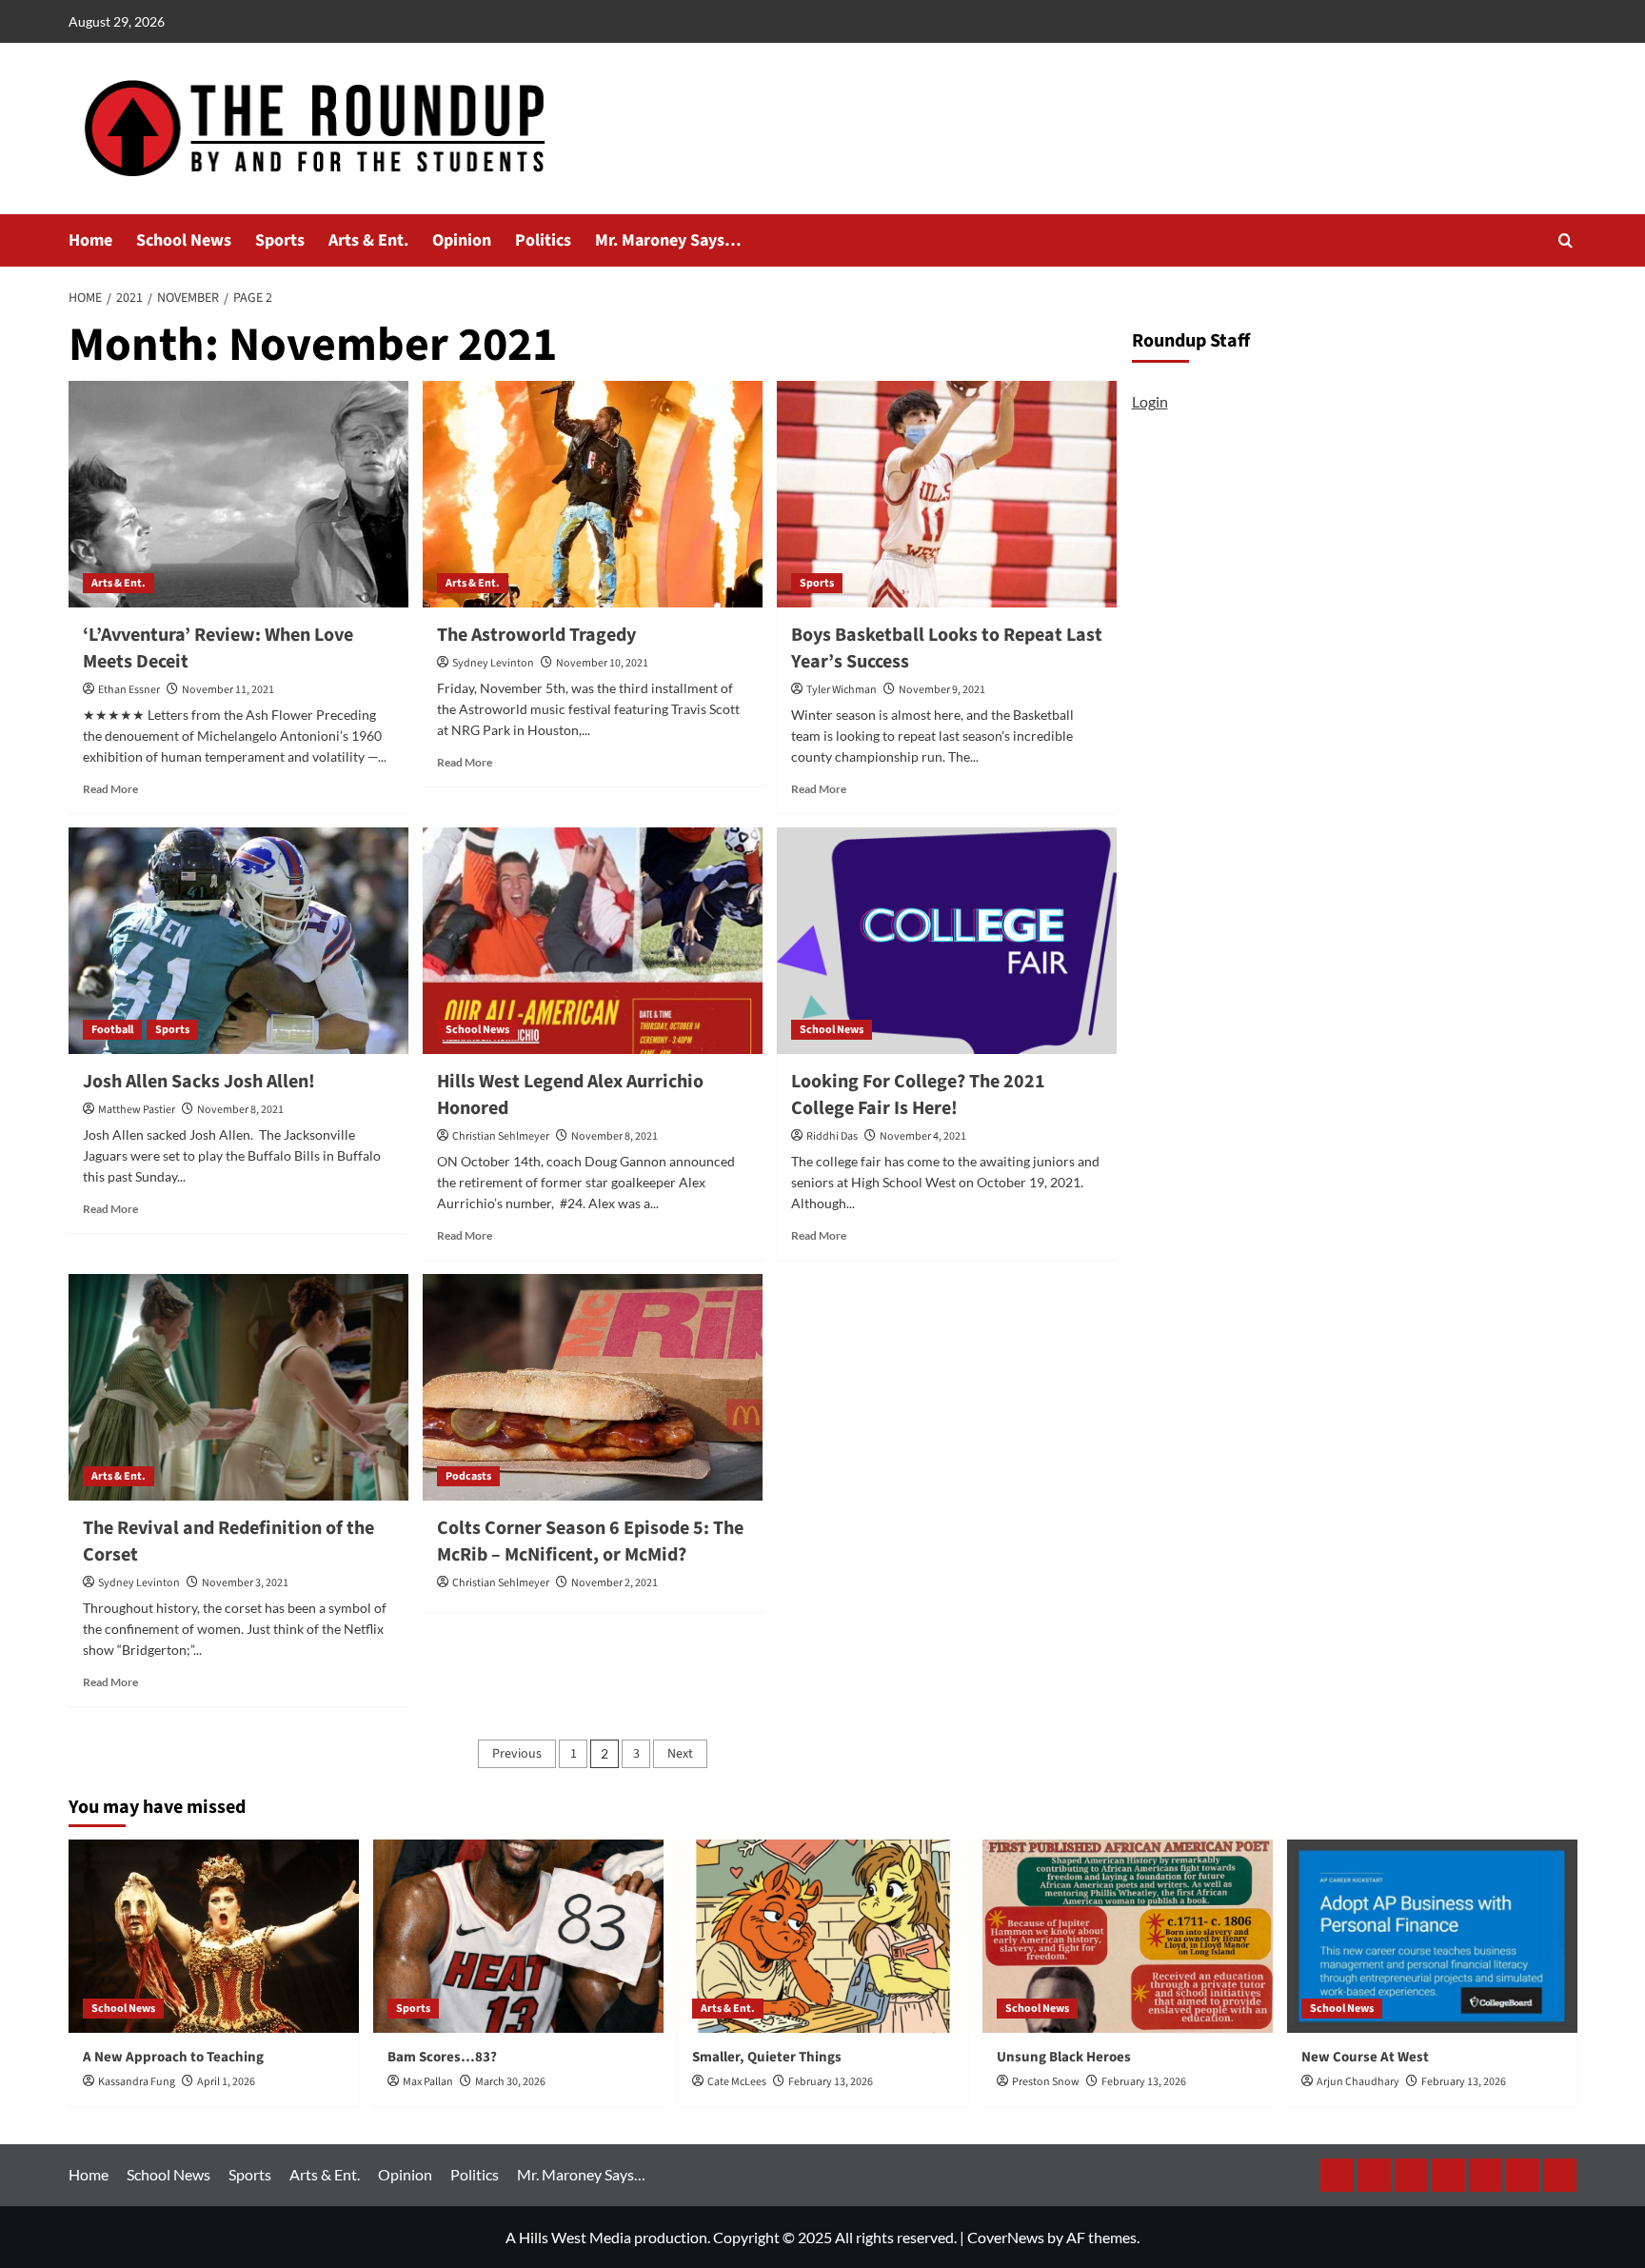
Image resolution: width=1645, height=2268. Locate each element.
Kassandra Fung (137, 2082)
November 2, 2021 (614, 1583)
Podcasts (468, 1476)
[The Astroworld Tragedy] (593, 494)
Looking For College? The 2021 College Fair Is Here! (918, 1095)
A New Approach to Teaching (173, 2057)
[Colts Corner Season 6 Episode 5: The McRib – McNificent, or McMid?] (593, 1387)
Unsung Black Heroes (1064, 2057)
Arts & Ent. (368, 240)
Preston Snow (1046, 2082)
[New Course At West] (1432, 1936)
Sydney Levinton (493, 663)
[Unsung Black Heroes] (1128, 1936)
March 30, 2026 (510, 2082)
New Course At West (1365, 2057)
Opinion (462, 240)
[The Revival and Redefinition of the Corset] (238, 1387)
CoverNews (1006, 2237)
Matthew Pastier (137, 1110)
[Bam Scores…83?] (518, 1936)
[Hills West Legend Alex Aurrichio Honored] (593, 941)
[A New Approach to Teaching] (214, 1936)
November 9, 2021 (942, 690)
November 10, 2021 (602, 663)
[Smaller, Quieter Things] (823, 1936)
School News (184, 240)
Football (112, 1030)
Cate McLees (737, 2082)
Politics (543, 240)
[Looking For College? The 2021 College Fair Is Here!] (947, 941)
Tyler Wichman (842, 690)
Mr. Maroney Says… (668, 240)
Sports (280, 240)
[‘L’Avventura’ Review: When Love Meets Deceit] (238, 494)
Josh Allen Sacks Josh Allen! (199, 1082)
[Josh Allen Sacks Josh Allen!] (238, 941)
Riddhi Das (832, 1136)
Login (1150, 401)
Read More (110, 789)
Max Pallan (428, 2082)
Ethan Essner (129, 690)
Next (680, 1754)
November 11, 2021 (228, 690)
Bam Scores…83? (442, 2057)
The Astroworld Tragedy (536, 635)
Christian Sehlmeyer (501, 1136)
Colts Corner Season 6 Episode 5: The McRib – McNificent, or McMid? (590, 1542)
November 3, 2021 (245, 1583)
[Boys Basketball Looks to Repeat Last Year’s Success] (947, 494)
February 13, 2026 (831, 2082)
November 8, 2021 (240, 1110)
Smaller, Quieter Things (767, 2057)
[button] (1566, 240)
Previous (517, 1754)
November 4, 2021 (923, 1136)
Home (90, 240)
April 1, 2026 (226, 2082)
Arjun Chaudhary (1358, 2082)
